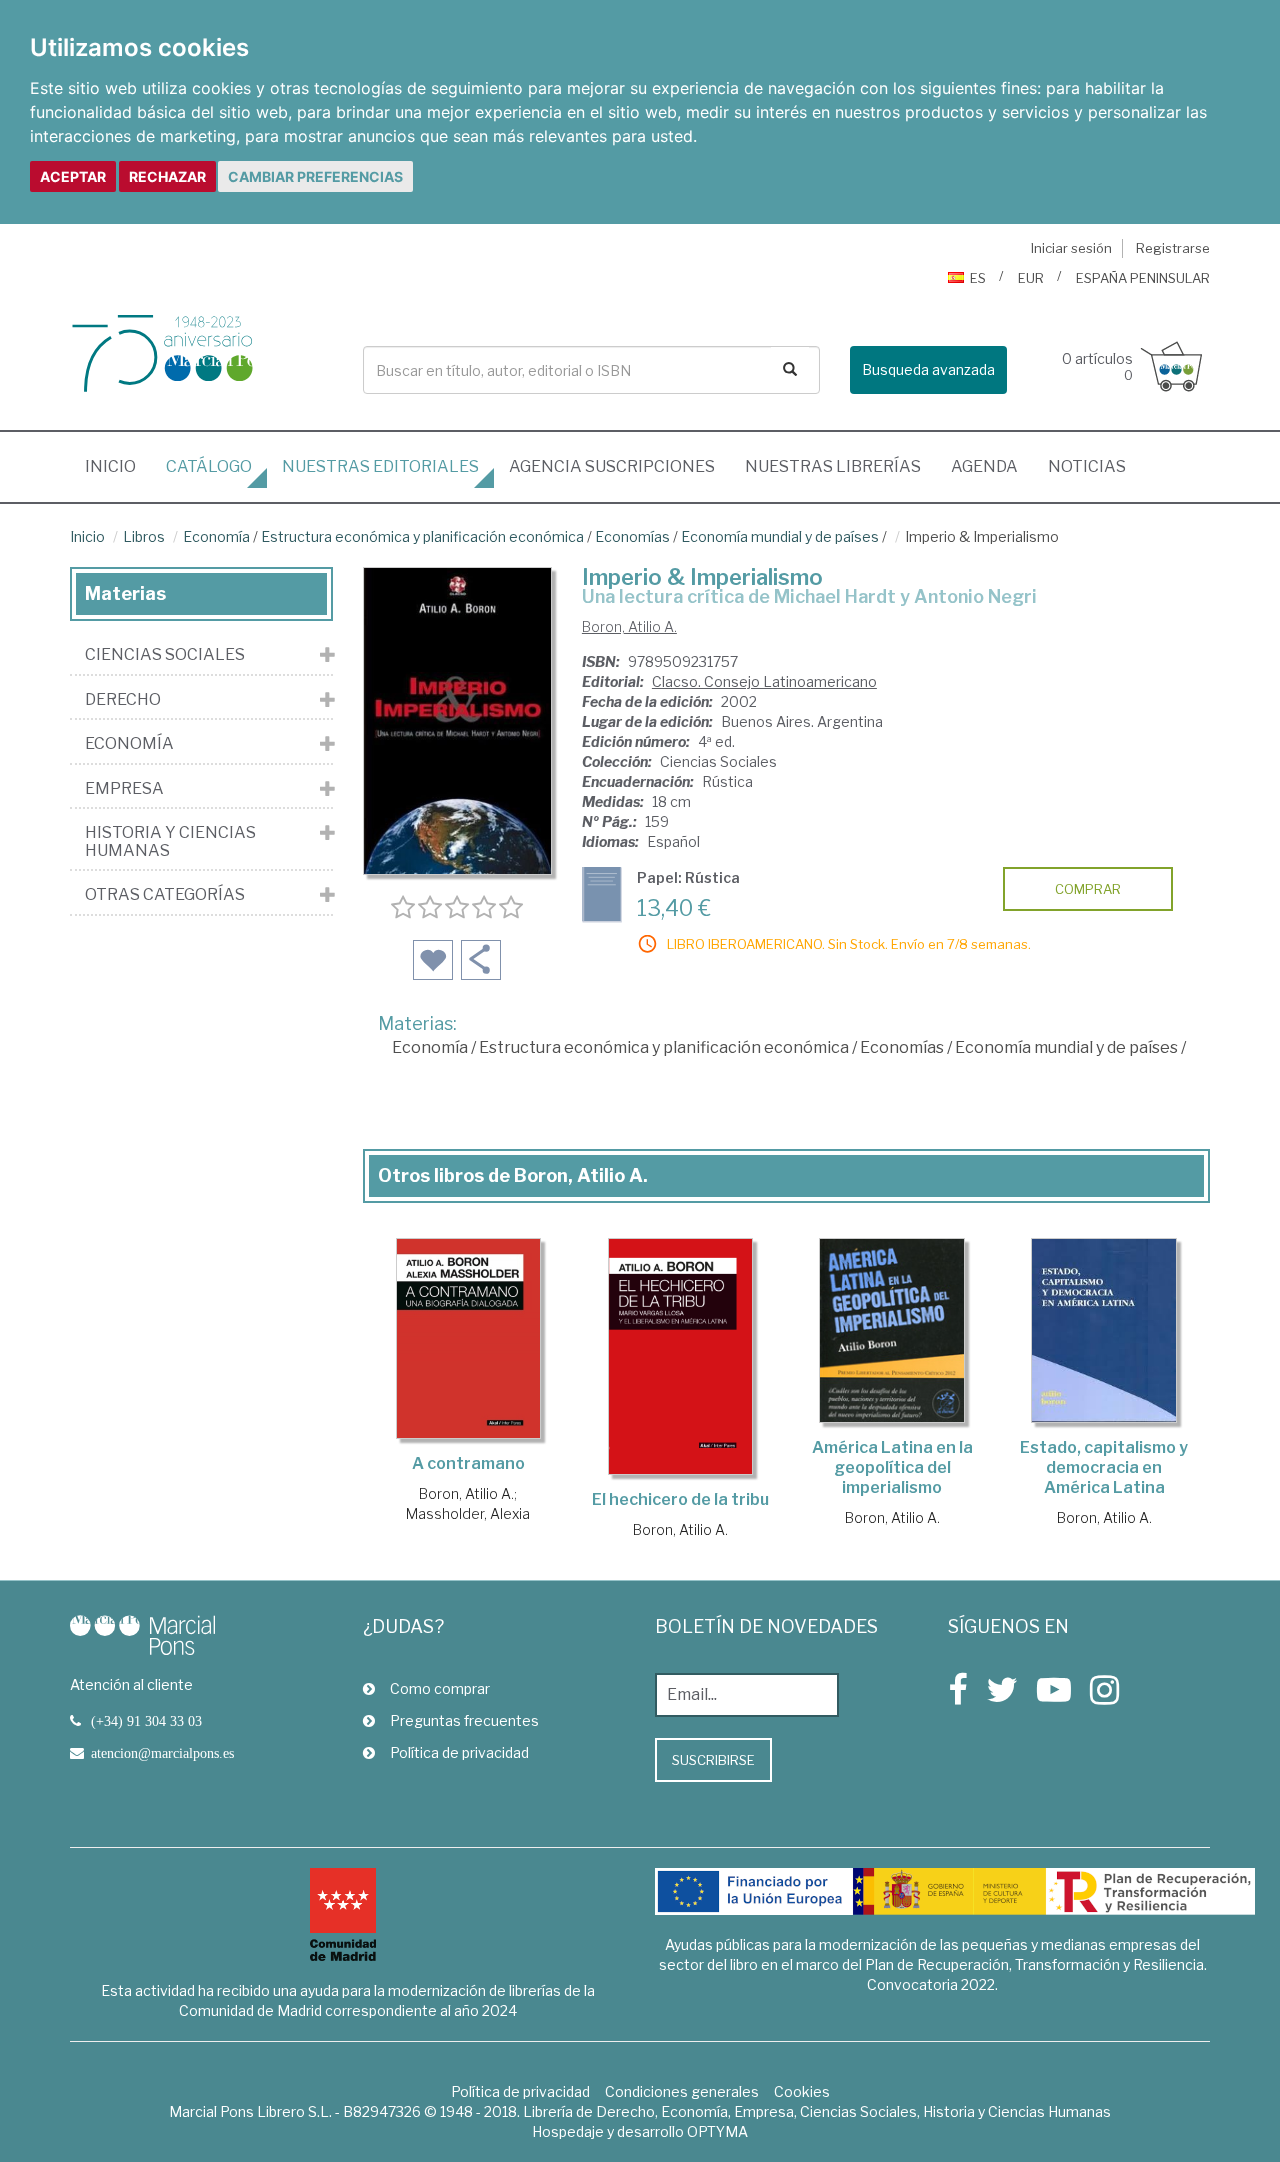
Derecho (123, 700)
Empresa (124, 789)
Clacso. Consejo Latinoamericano (764, 681)
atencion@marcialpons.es (162, 1753)
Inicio (118, 466)
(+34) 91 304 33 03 (146, 1721)
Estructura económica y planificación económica (422, 536)
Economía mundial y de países (780, 536)
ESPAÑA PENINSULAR (1143, 278)
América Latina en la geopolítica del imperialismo (892, 1467)
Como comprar (440, 1688)
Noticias (1087, 466)
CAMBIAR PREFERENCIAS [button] (315, 176)
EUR (1031, 278)
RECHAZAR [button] (167, 176)
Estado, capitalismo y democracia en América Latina (1104, 1467)
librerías (833, 466)
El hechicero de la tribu (680, 1499)
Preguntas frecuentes (464, 1720)
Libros (144, 536)
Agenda (984, 466)
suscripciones (612, 466)
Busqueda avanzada (928, 369)
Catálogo (209, 466)
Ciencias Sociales (165, 655)
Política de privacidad (459, 1752)
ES (978, 278)
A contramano (468, 1463)
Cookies (802, 2091)
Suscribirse (713, 1760)
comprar (1088, 889)
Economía (216, 536)
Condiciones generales (682, 2091)
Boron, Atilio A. (629, 626)
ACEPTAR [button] (73, 176)
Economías (632, 536)
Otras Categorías (165, 895)
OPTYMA (717, 2131)
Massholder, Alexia (468, 1513)
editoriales (380, 466)
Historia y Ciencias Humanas (170, 841)
